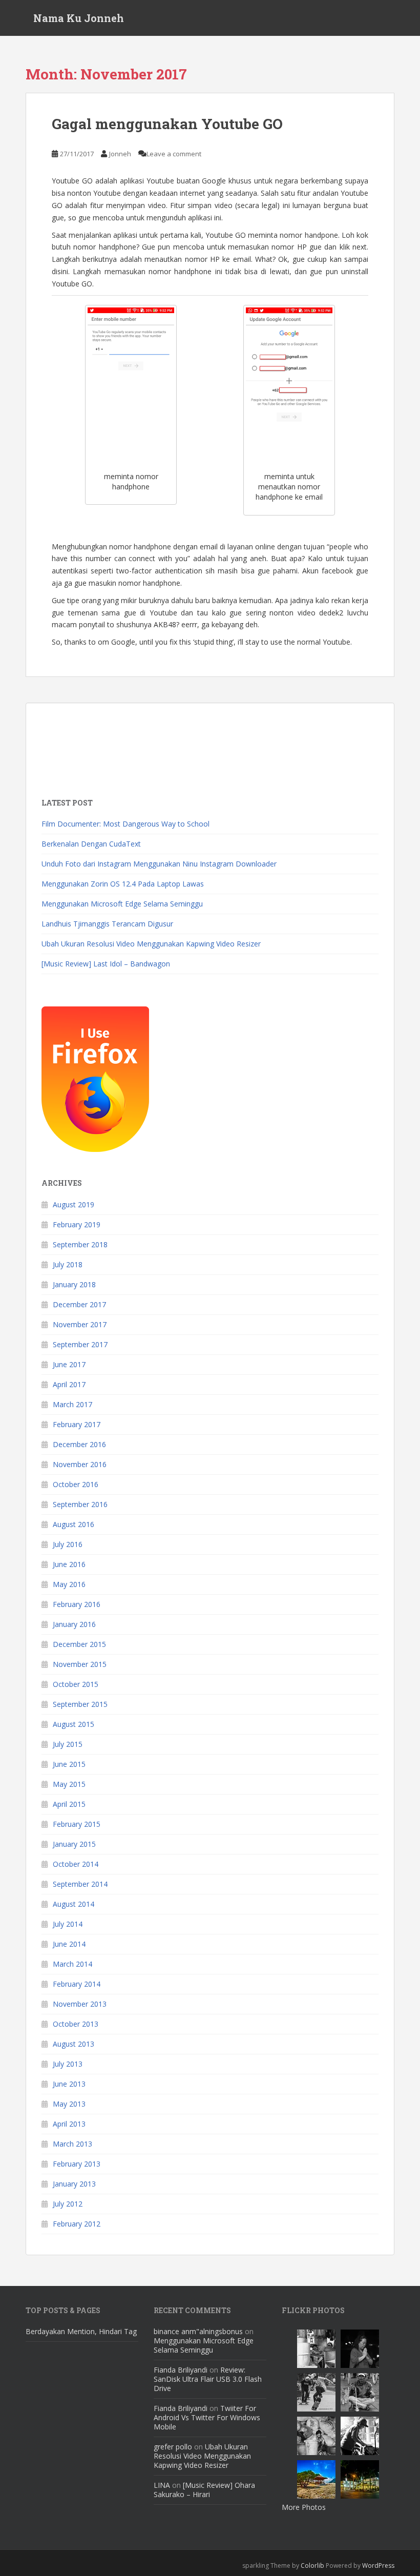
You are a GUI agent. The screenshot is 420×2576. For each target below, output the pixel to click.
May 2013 (69, 2104)
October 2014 (76, 1864)
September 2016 (80, 1504)
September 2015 (80, 1704)
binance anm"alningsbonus (198, 2331)
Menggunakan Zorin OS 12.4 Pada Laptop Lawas (123, 884)
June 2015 (69, 1764)
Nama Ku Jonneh (79, 18)
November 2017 (80, 1324)
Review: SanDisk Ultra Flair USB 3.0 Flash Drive (208, 2379)
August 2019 (73, 1204)
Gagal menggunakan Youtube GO (167, 124)
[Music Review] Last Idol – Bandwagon (106, 964)
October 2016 (76, 1484)
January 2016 (74, 1624)
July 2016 (68, 1544)
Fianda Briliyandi (181, 2370)
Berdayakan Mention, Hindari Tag (81, 2331)
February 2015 (77, 1824)
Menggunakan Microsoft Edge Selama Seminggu (122, 904)
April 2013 (69, 2124)
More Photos (304, 2507)
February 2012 (77, 2224)
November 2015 (80, 1664)
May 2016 (69, 1584)
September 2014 (80, 1884)
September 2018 (80, 1244)
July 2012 (68, 2204)
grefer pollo (173, 2447)
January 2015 (74, 1844)
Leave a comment (174, 154)
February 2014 (77, 1984)
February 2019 (77, 1224)
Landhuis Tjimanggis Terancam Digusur (107, 924)
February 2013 (77, 2164)
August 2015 (73, 1724)
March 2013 (72, 2144)
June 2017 (69, 1364)
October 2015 (76, 1684)
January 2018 (74, 1284)
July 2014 (68, 1924)
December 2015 (79, 1644)
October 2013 (76, 2024)
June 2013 (69, 2084)
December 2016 (79, 1444)
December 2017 (79, 1304)
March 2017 (72, 1404)
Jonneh (120, 154)
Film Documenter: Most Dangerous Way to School (125, 824)
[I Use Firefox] (95, 1078)
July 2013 (68, 2064)
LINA (162, 2485)
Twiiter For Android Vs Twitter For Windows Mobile (207, 2417)
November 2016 (80, 1464)
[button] (131, 384)
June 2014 (69, 1944)
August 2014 (73, 1904)
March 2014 (72, 1964)
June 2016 (69, 1564)
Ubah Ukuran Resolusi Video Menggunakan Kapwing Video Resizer (151, 944)
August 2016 (73, 1524)
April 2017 (69, 1384)
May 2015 (69, 1784)
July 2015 (68, 1744)
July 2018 (68, 1264)
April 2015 (69, 1804)
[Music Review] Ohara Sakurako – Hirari (204, 2490)
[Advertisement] (123, 744)
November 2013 (80, 2004)
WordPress (378, 2565)
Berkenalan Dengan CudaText (91, 844)
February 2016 (77, 1604)
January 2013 (74, 2184)
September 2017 (80, 1344)
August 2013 (73, 2044)
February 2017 (77, 1424)
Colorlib (312, 2565)
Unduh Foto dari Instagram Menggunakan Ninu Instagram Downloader (159, 864)
